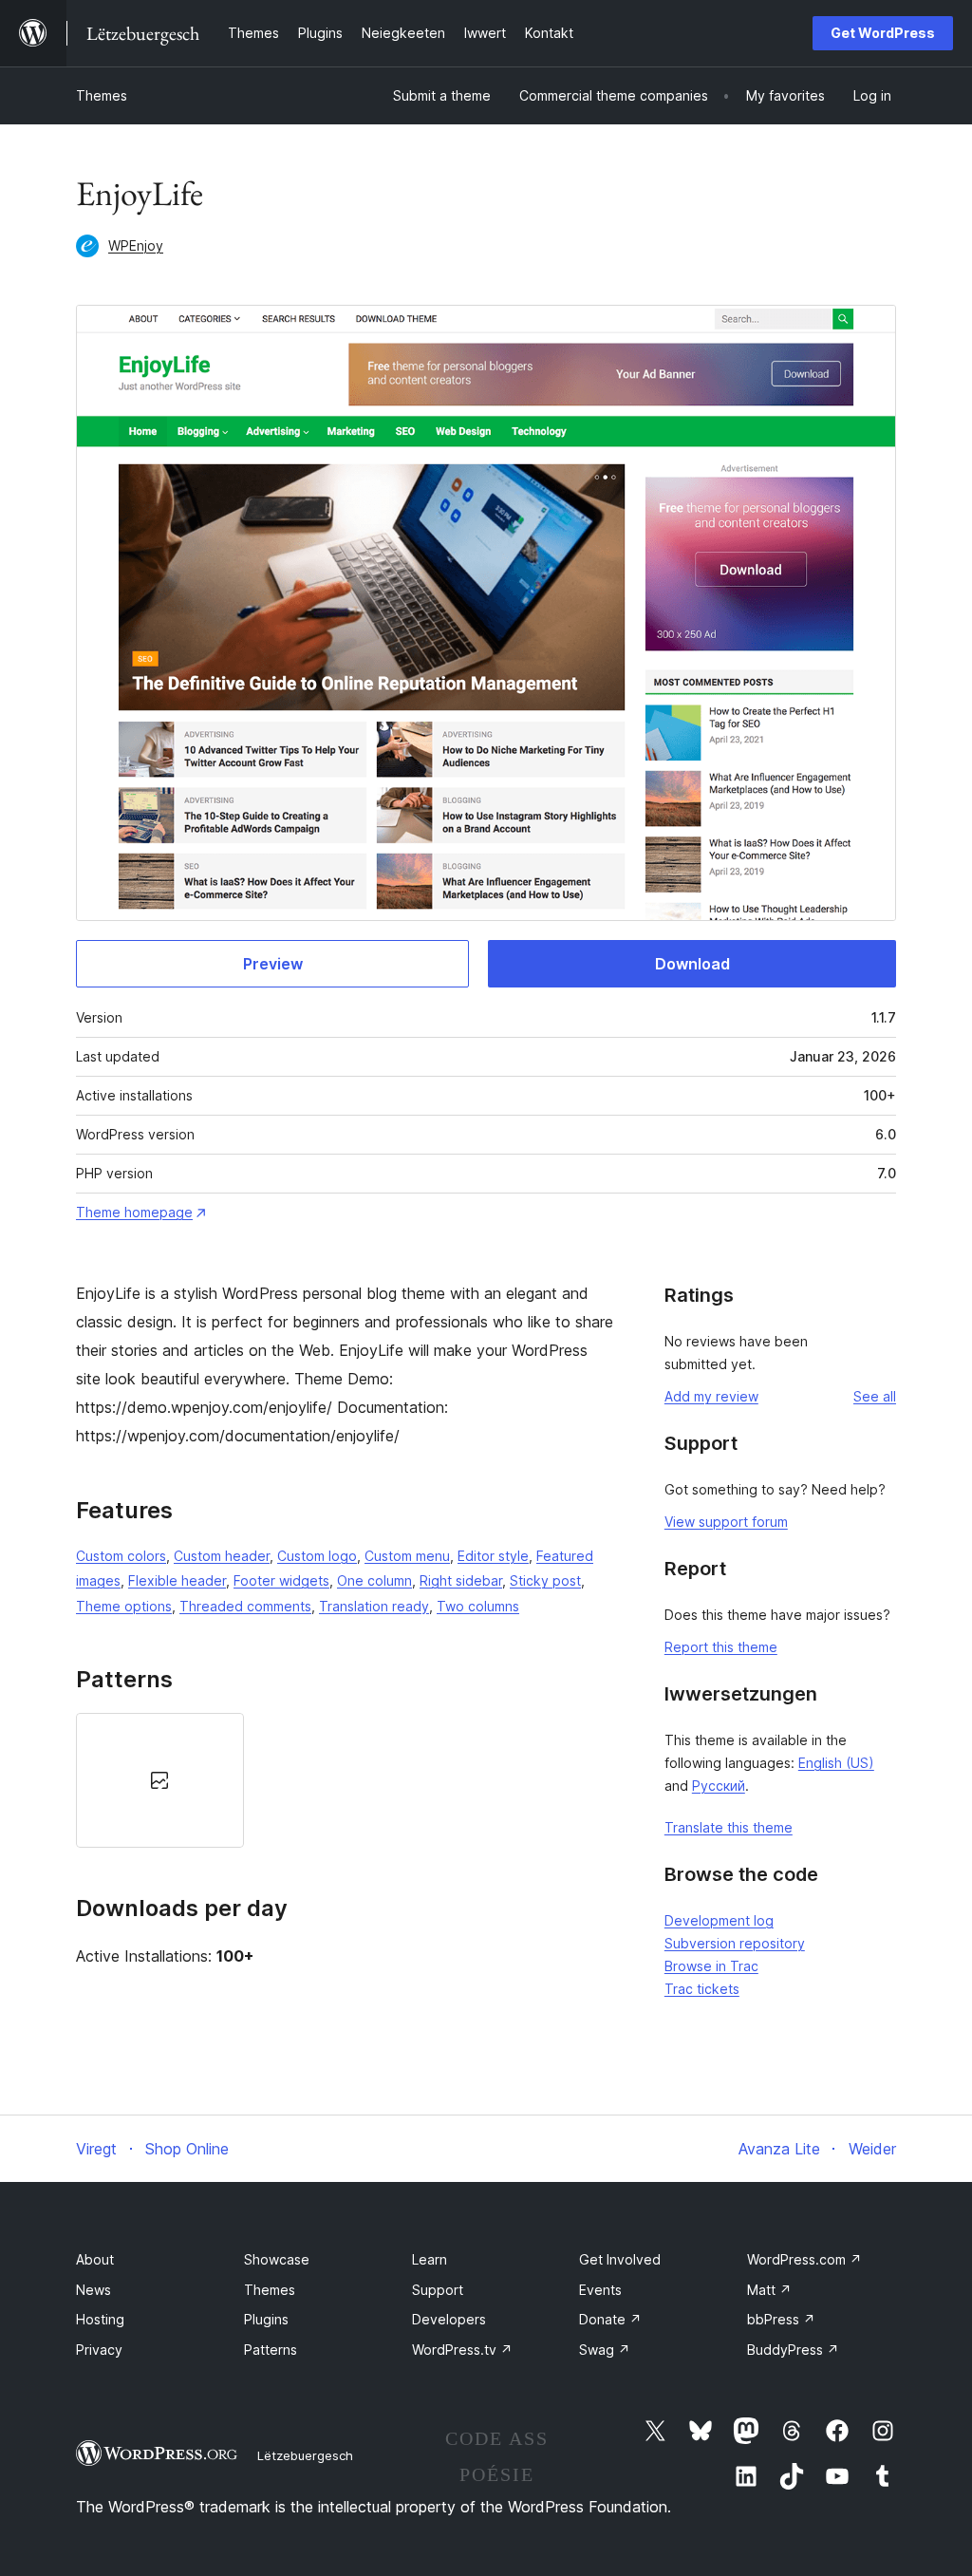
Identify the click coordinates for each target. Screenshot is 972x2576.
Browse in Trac (711, 1966)
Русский (719, 1786)
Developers (449, 2319)
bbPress (781, 2319)
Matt (769, 2290)
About (95, 2259)
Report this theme (721, 1647)
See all (875, 1396)
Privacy (99, 2350)
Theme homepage (134, 1212)
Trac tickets (702, 1989)
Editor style (493, 1556)
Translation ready (374, 1606)
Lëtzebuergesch (305, 2455)
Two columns (478, 1606)
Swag (605, 2350)
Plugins (266, 2319)
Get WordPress (883, 33)
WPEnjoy (136, 245)
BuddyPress (793, 2350)
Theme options (124, 1606)
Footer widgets (281, 1580)
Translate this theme (729, 1827)
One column (374, 1580)
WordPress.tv (462, 2350)
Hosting (100, 2319)
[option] (160, 1780)
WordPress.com (804, 2259)
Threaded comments (245, 1606)
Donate (610, 2319)
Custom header (222, 1556)
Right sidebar (461, 1580)
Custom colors (121, 1556)
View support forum (726, 1522)
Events (600, 2290)
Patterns (271, 2350)
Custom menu (407, 1556)
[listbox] (346, 1780)
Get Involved (620, 2259)
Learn (430, 2259)
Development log (719, 1920)
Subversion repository (735, 1943)
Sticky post (545, 1580)
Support (438, 2290)
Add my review (711, 1396)
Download (692, 964)
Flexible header (177, 1580)
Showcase (277, 2259)
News (93, 2290)
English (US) (836, 1763)
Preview (273, 964)
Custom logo (317, 1556)
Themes (102, 95)
